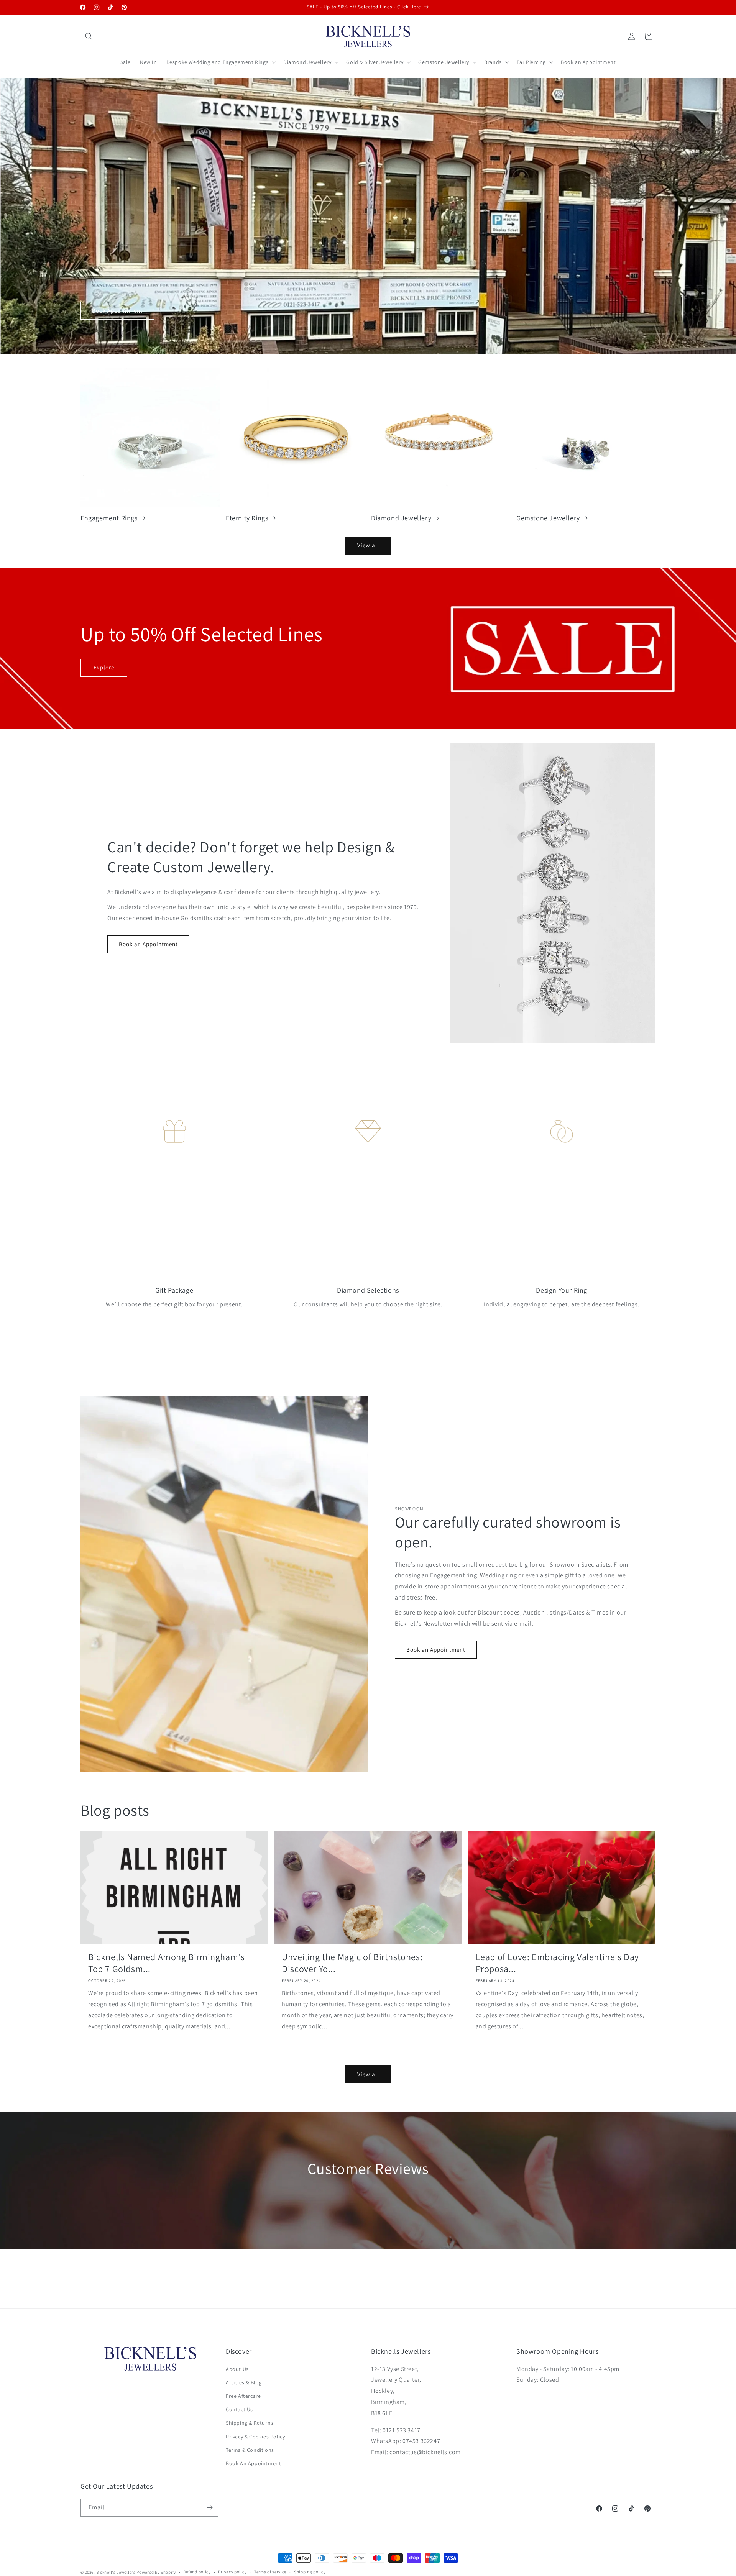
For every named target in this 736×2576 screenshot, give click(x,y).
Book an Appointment (148, 944)
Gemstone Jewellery (548, 518)
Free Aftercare (243, 2396)
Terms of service (270, 2572)
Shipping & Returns (250, 2423)
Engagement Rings (109, 518)
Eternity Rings (247, 518)
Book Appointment (117, 310)
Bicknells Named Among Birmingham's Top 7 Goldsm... (166, 1963)
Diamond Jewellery (401, 518)
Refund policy (197, 2572)
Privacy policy (232, 2572)
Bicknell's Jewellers (116, 2572)
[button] (89, 36)
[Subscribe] (210, 2508)
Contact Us (239, 2409)
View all (368, 545)
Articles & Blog (244, 2382)
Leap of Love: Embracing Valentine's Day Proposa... (557, 1963)
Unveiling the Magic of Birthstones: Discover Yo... (352, 1963)
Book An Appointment (253, 2463)
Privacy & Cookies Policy (255, 2437)
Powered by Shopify (156, 2572)
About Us (237, 2369)
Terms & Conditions (250, 2450)
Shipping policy (310, 2572)
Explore (104, 667)
